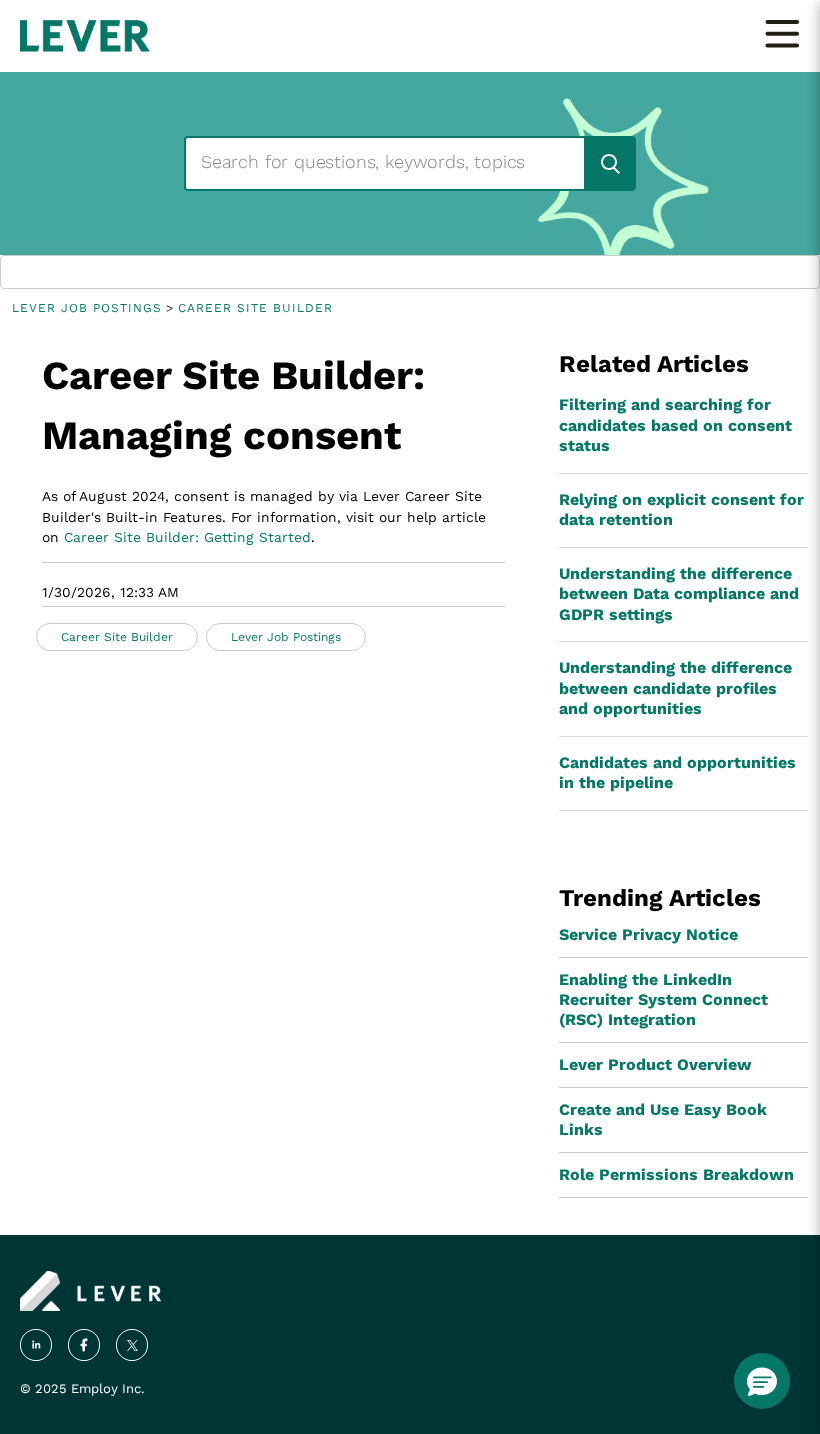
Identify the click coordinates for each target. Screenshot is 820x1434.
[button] (762, 1381)
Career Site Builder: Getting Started (187, 537)
